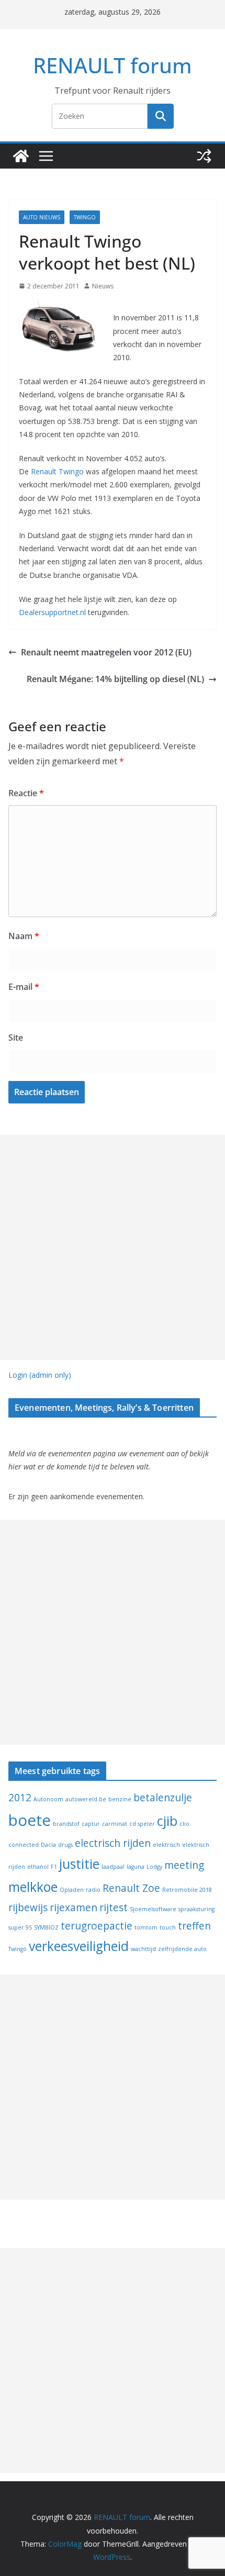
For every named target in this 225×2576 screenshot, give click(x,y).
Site (16, 1038)
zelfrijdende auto (182, 1949)
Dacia (48, 1845)
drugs (65, 1845)
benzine (120, 1799)
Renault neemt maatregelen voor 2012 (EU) (106, 652)
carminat (115, 1824)
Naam (24, 936)
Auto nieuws (42, 217)
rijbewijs (28, 1908)
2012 (20, 1798)
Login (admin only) (40, 1375)
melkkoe (33, 1887)
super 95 (20, 1927)
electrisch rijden (113, 1843)
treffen (194, 1926)
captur (91, 1824)
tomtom (146, 1927)
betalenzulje (163, 1798)
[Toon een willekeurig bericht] (204, 156)
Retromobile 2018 (187, 1890)
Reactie (26, 793)
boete (30, 1820)
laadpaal (113, 1867)
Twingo (85, 217)
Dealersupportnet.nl (52, 612)
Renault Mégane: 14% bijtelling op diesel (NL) (115, 679)
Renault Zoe (131, 1888)
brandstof (66, 1824)
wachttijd (143, 1949)
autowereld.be (86, 1799)
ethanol (38, 1867)
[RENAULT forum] (21, 156)
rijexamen (74, 1908)
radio (93, 1890)
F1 (54, 1867)
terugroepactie (97, 1926)
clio (184, 1824)
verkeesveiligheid (79, 1946)
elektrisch (166, 1845)
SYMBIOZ (46, 1927)
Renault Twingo (57, 471)
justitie (79, 1864)
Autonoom (48, 1799)
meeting (184, 1865)
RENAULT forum (113, 65)
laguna (136, 1867)
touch (168, 1927)
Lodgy (154, 1867)
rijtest (114, 1908)
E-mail (24, 987)
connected (24, 1845)
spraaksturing (196, 1909)
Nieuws (103, 286)
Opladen (72, 1890)
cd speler (142, 1824)
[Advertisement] (113, 1247)
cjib (167, 1821)
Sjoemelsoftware (153, 1909)
